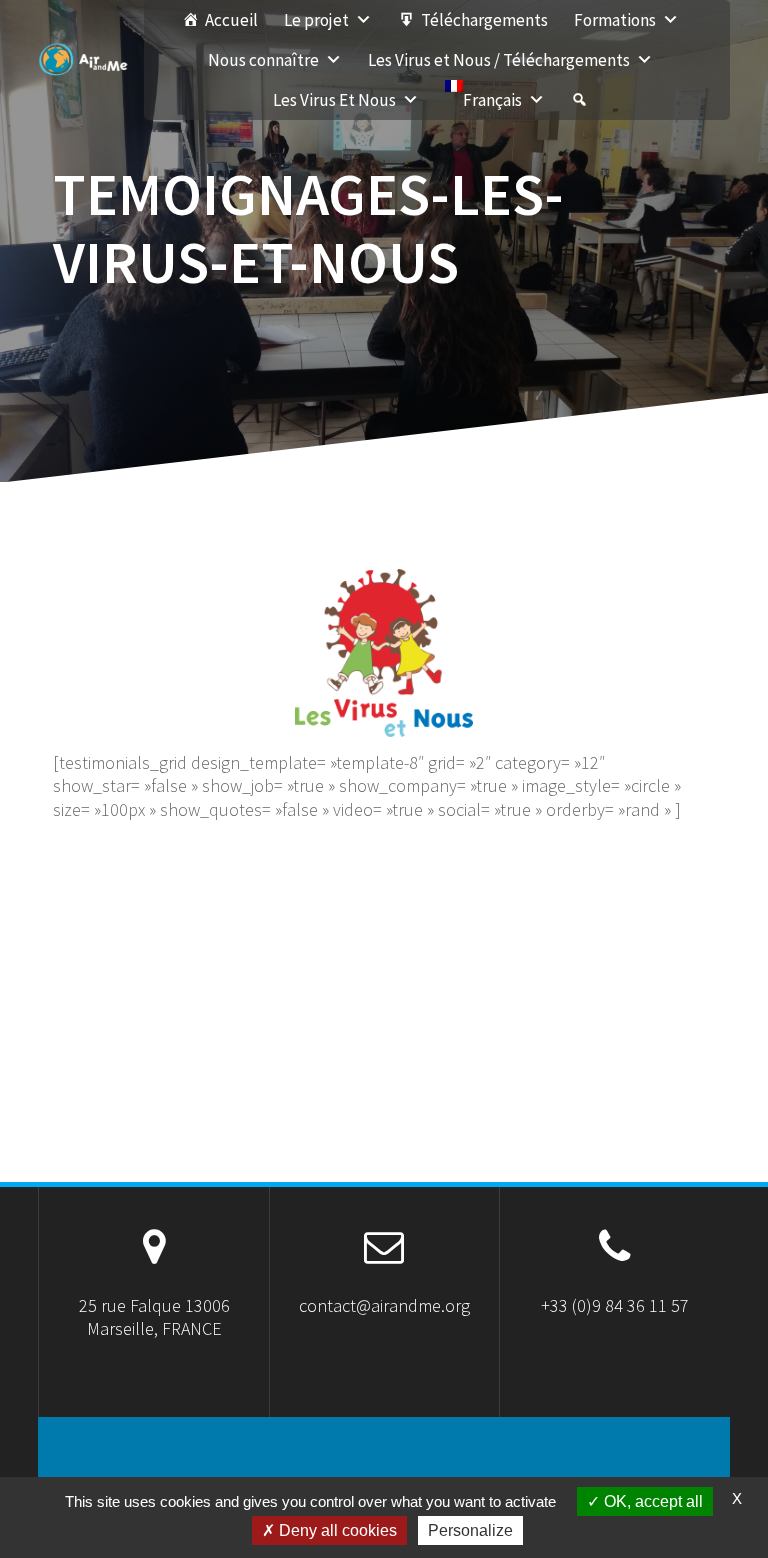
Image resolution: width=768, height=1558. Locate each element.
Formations (615, 20)
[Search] (579, 100)
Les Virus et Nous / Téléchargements (499, 60)
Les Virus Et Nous (334, 100)
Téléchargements (484, 20)
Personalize (470, 1530)
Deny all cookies (336, 1530)
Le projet (316, 20)
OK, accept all (651, 1501)
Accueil (231, 20)
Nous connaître (263, 60)
